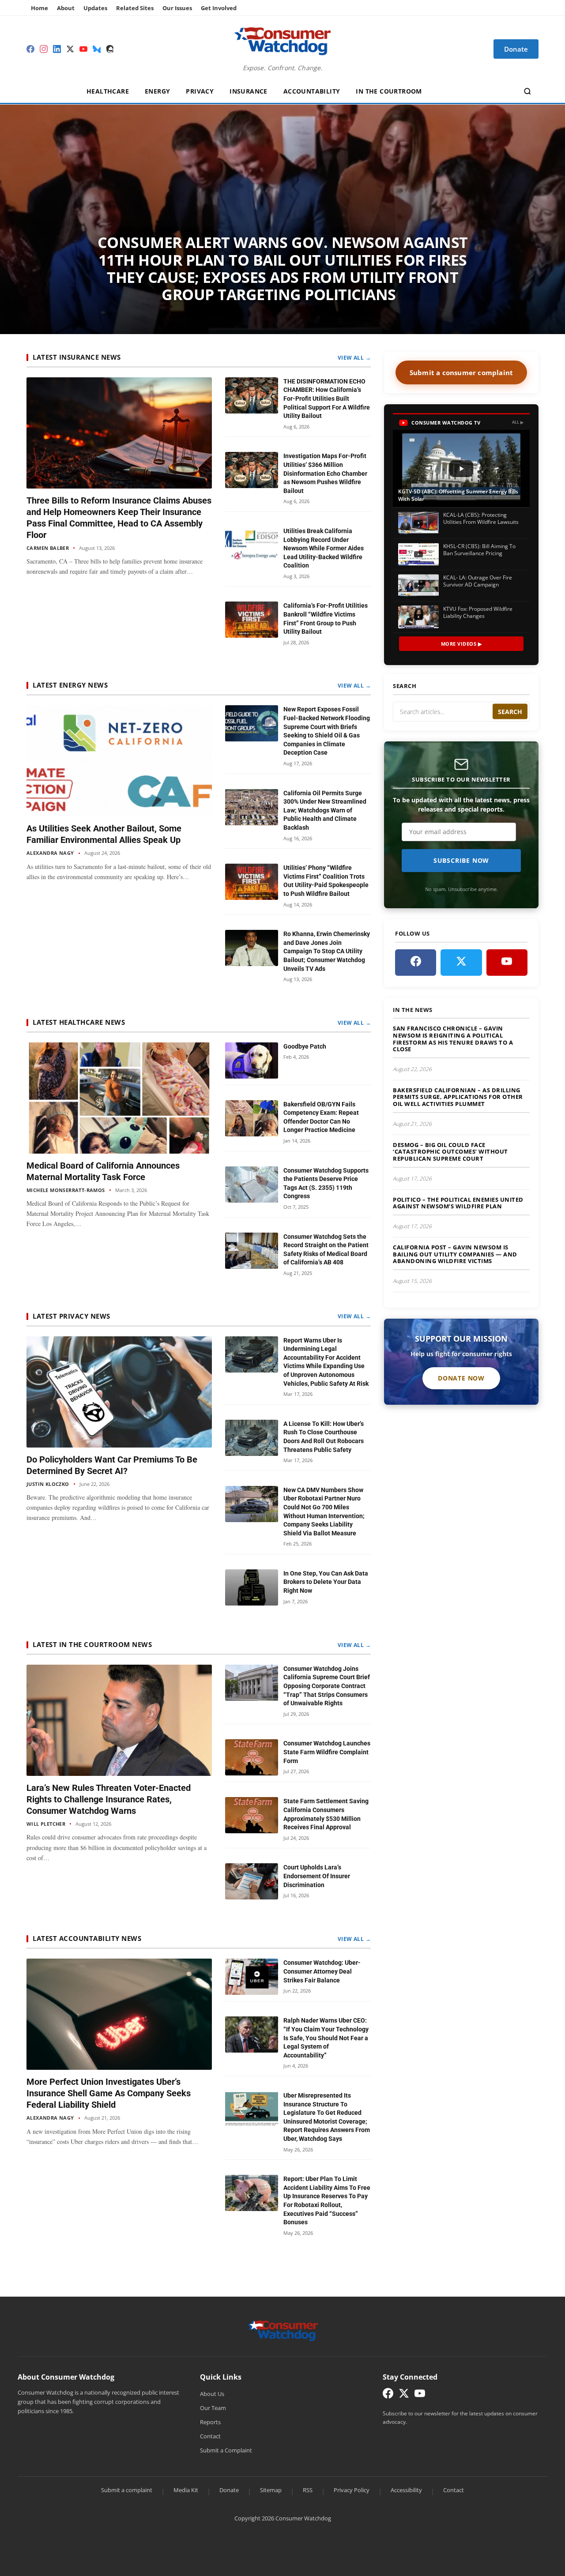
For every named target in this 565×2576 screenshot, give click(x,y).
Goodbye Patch (305, 1046)
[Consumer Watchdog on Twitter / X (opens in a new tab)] (404, 2395)
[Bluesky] (97, 49)
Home (40, 8)
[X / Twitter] (70, 49)
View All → (354, 357)
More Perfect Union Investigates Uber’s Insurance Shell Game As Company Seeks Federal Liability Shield (109, 2093)
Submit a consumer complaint (461, 372)
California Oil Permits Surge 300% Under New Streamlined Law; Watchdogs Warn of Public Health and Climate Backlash (325, 810)
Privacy (200, 91)
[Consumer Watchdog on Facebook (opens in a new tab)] (388, 2395)
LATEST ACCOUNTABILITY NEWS (87, 1938)
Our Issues (177, 8)
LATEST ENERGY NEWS (70, 685)
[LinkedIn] (57, 49)
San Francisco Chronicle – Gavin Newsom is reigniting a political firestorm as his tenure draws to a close (453, 1039)
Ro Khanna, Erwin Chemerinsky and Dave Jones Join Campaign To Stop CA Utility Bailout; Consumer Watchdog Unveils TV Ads (327, 951)
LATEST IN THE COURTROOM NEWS (92, 1644)
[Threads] (110, 49)
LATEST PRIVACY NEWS (72, 1316)
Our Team (213, 2408)
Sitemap (271, 2490)
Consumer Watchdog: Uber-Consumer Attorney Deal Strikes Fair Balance (322, 1971)
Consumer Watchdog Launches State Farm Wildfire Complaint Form (327, 1752)
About (66, 8)
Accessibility (406, 2490)
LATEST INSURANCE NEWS (77, 357)
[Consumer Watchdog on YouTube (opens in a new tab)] (420, 2395)
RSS (308, 2490)
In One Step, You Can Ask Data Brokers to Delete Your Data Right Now (326, 1582)
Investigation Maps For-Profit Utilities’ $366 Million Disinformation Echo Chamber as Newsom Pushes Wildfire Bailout (325, 473)
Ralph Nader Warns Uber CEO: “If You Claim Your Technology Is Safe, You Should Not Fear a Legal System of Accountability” (326, 2038)
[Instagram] (44, 49)
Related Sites (135, 8)
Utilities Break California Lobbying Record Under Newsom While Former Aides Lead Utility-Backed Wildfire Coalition (324, 548)
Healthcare (108, 91)
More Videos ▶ (461, 644)
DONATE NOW (461, 1378)
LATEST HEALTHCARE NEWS (79, 1022)
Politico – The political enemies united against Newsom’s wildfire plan (458, 1203)
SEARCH (510, 712)
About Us (212, 2394)
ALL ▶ (518, 422)
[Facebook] (30, 49)
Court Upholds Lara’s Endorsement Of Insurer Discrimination (317, 1876)
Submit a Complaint (226, 2450)
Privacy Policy (352, 2490)
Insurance (249, 91)
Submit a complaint (127, 2490)
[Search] (527, 91)
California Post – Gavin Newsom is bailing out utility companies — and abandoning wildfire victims (455, 1254)
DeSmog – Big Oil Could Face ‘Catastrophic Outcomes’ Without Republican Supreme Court (450, 1152)
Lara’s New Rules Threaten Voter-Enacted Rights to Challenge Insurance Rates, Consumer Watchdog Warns (109, 1799)
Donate (229, 2490)
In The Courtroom (389, 91)
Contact (210, 2436)
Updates (95, 8)
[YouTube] (83, 49)
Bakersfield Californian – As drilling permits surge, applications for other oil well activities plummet (458, 1097)
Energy (157, 91)
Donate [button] (516, 49)
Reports (210, 2422)
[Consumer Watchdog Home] (283, 2330)
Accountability (312, 91)
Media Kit (186, 2490)
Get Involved (219, 8)
